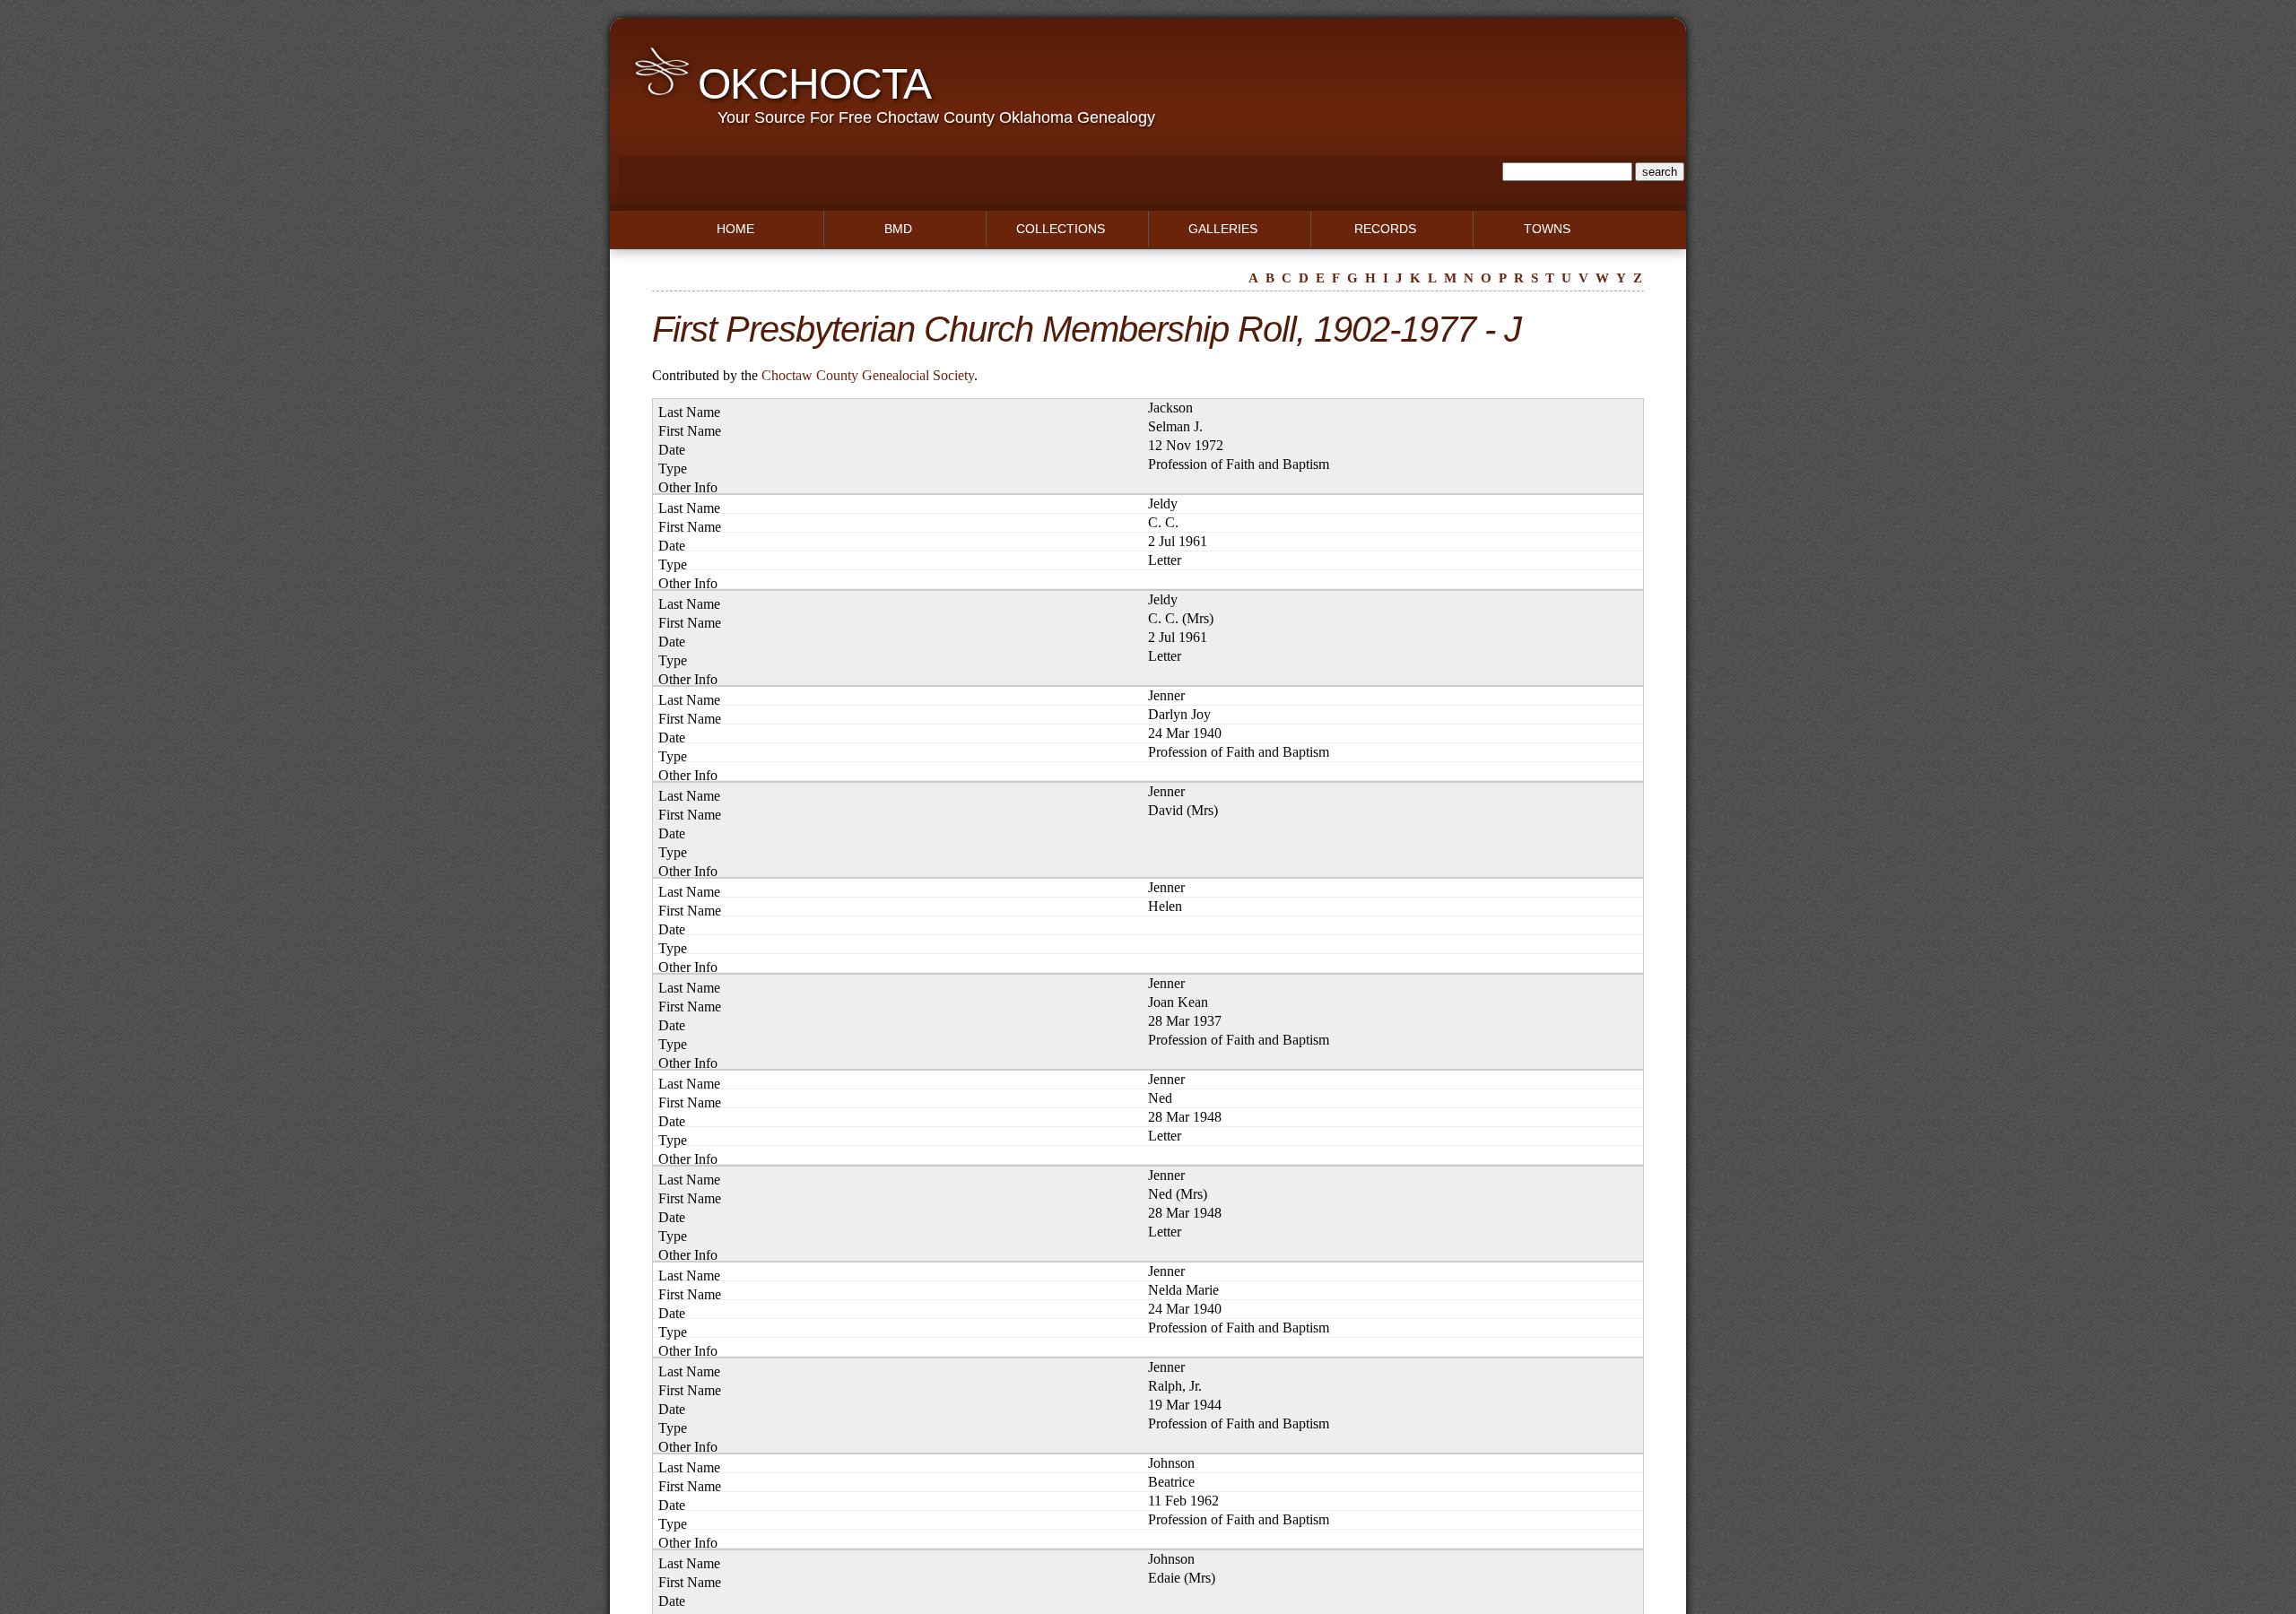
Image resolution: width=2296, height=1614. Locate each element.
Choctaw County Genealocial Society (868, 375)
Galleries (1223, 229)
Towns (1547, 229)
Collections (1061, 229)
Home (735, 229)
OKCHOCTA (814, 84)
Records (1385, 229)
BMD (898, 229)
